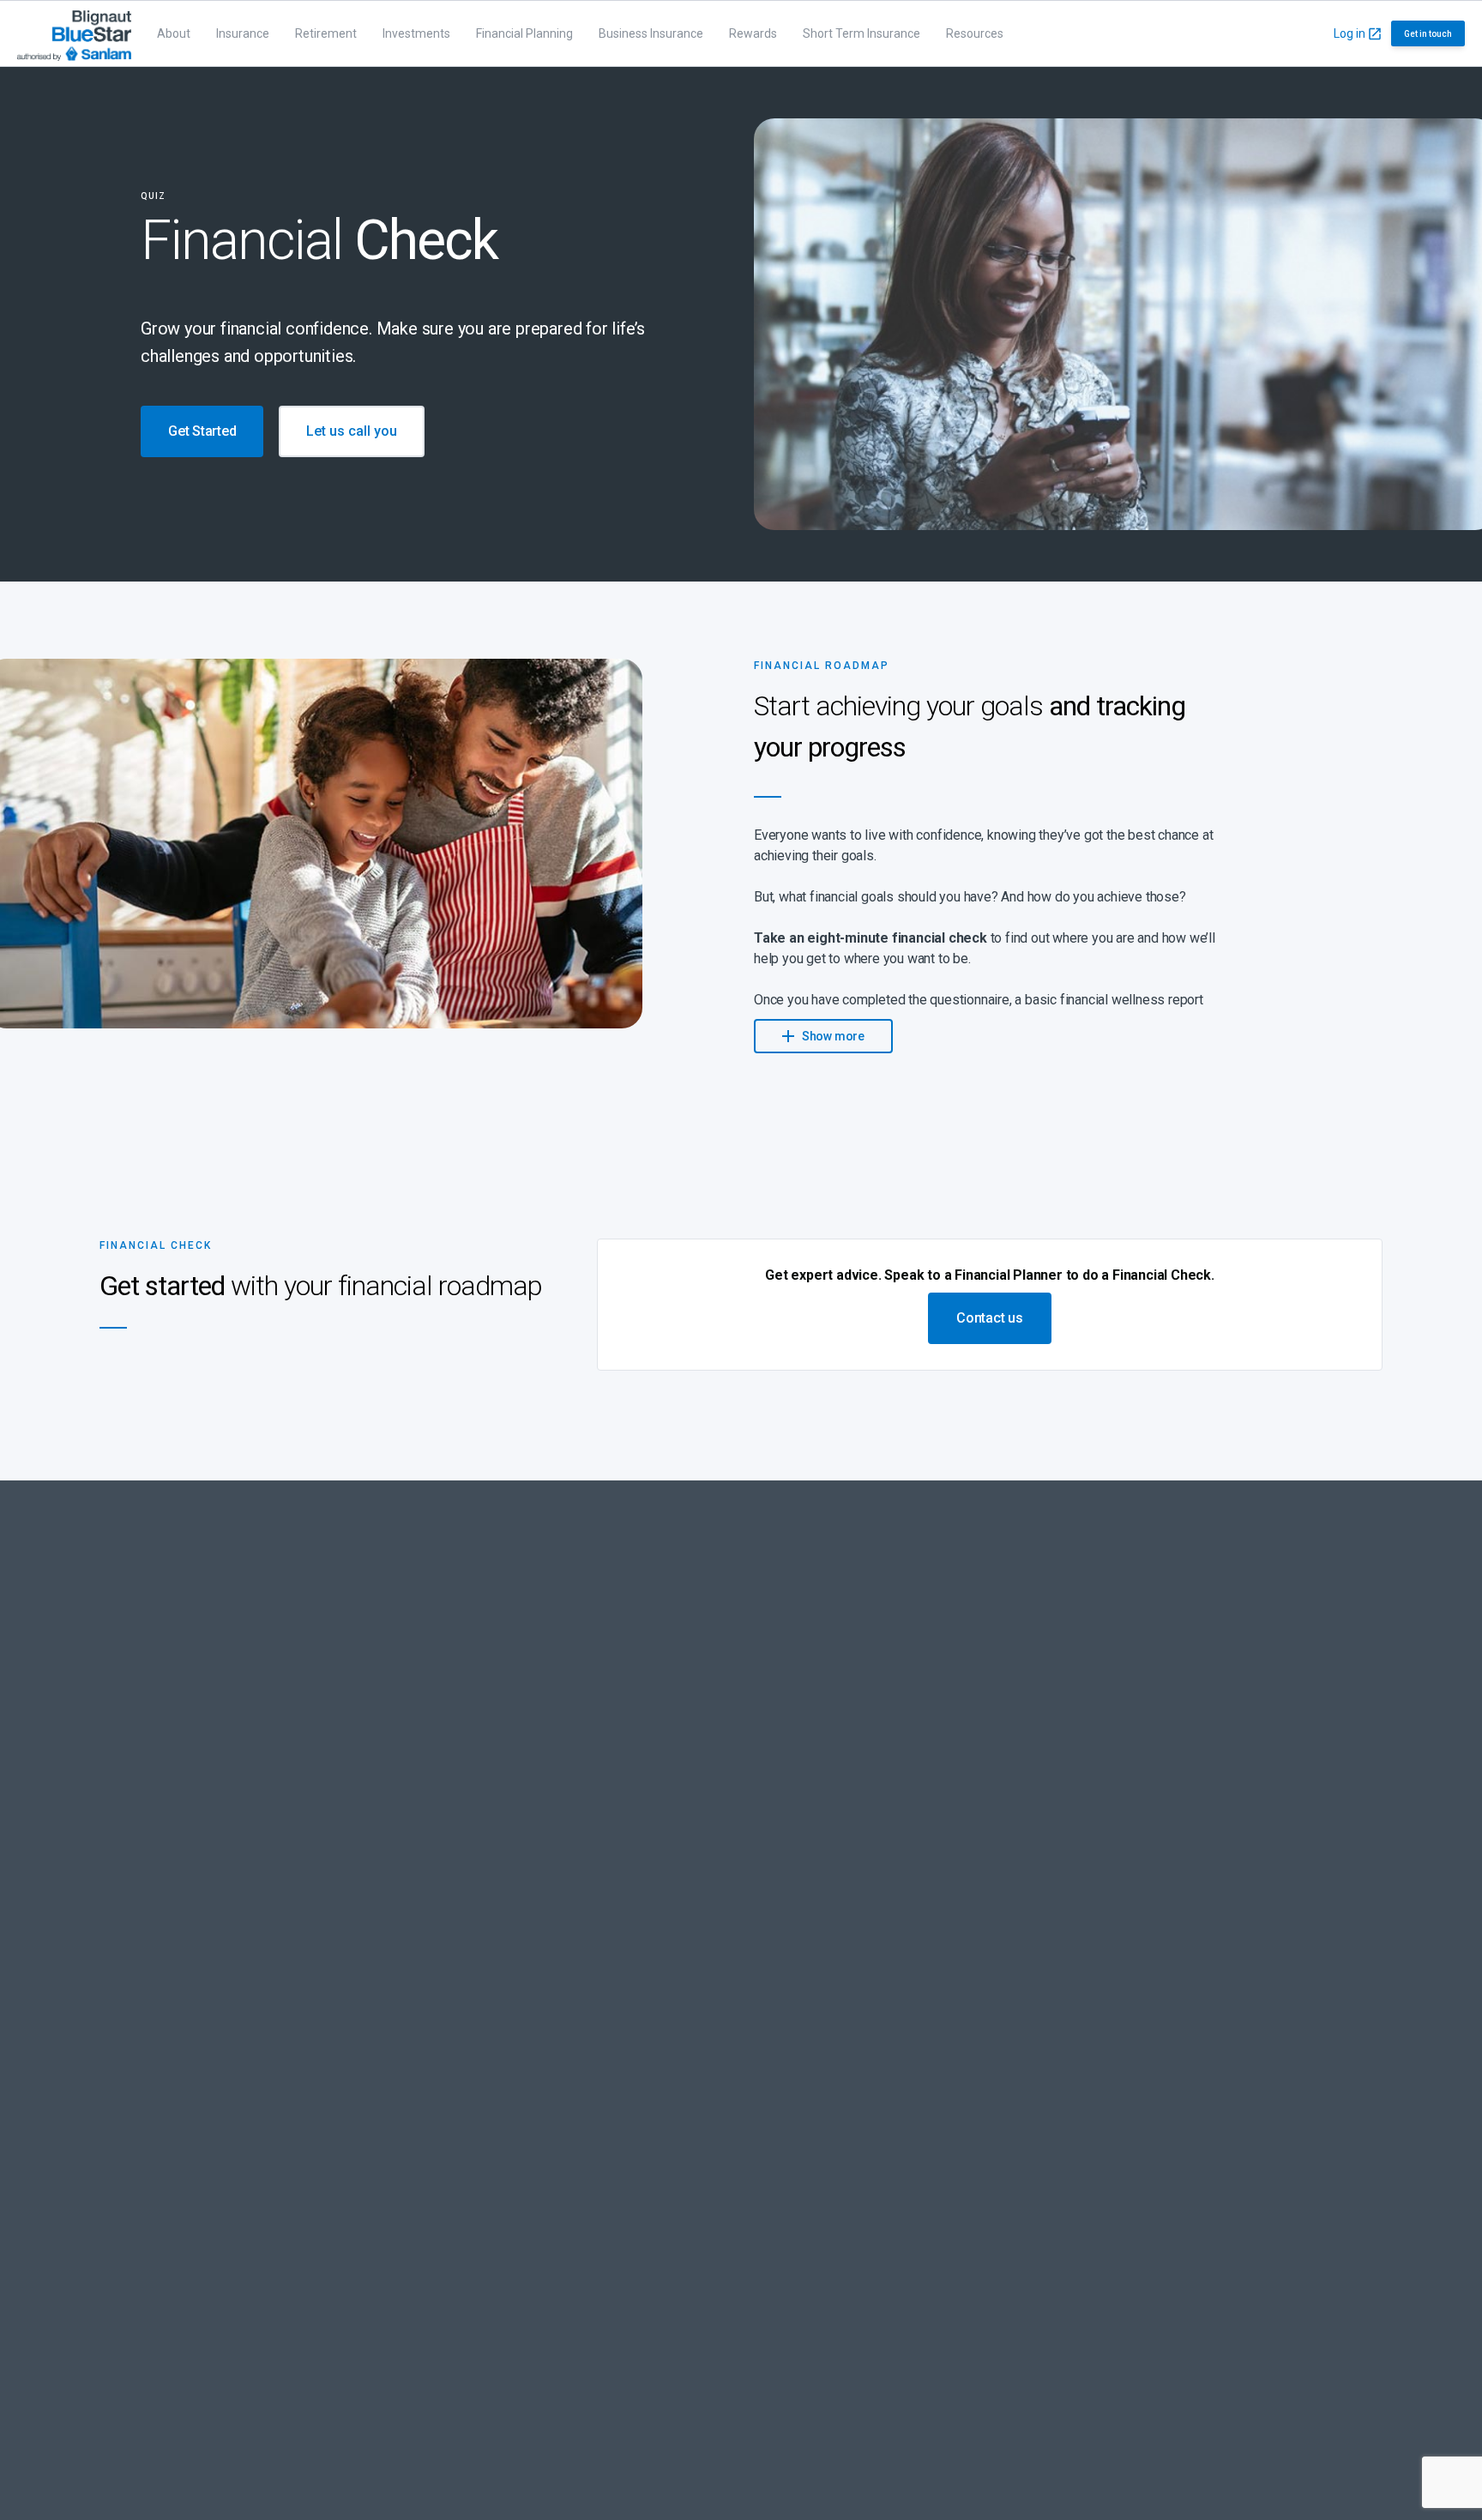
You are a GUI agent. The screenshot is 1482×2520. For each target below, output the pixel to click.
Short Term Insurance (861, 33)
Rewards (753, 33)
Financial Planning (524, 33)
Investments (416, 33)
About (174, 33)
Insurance (243, 33)
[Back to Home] (74, 33)
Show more (832, 1036)
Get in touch (1428, 34)
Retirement (326, 33)
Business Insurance (651, 33)
